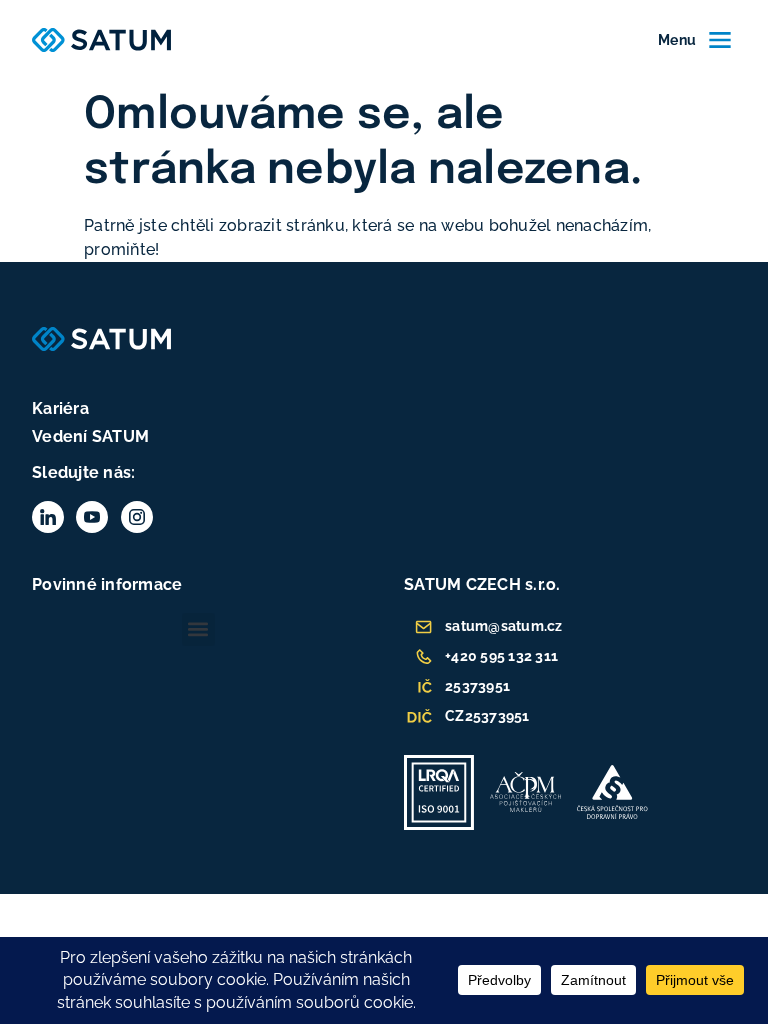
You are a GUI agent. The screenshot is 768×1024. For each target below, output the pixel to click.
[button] (198, 629)
